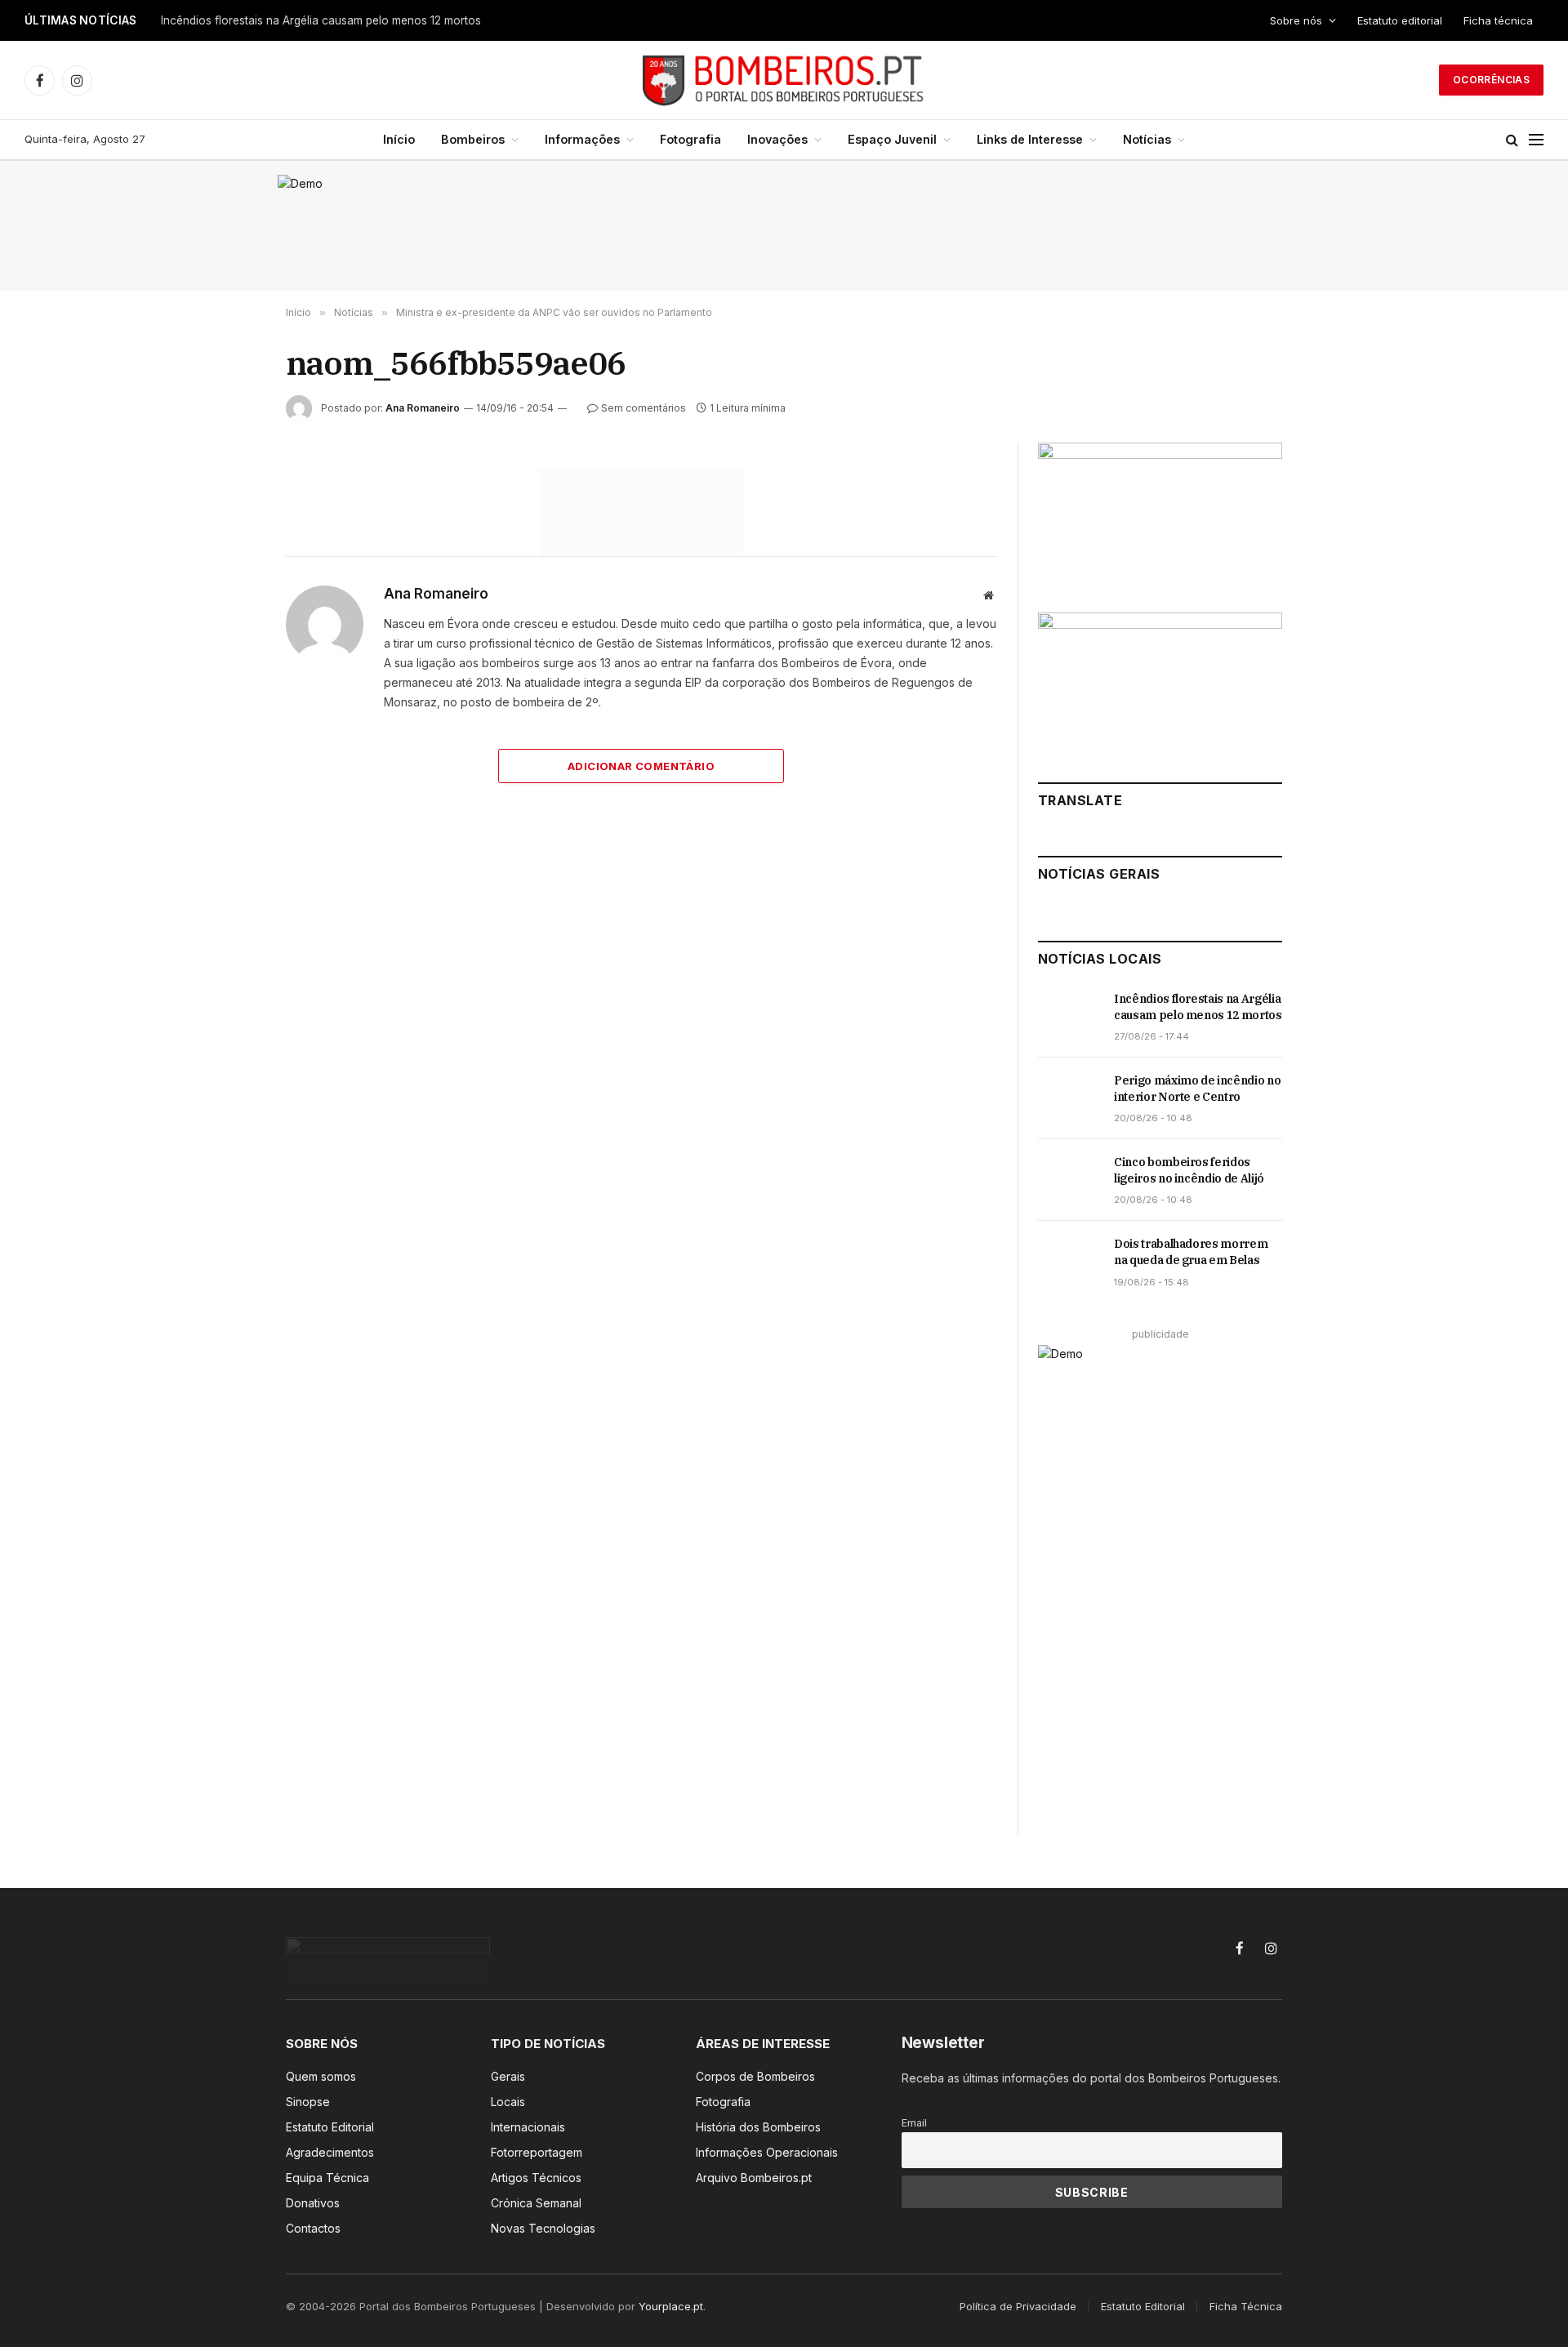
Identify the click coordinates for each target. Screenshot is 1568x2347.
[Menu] (1536, 140)
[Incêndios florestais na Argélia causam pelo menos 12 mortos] (1069, 1017)
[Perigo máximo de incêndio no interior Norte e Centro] (1069, 1098)
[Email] (228, 671)
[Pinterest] (228, 634)
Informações (582, 139)
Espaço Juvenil (892, 139)
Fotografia (690, 139)
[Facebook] (228, 521)
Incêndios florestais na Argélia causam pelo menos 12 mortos (321, 20)
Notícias (1147, 139)
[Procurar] (1512, 140)
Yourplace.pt (671, 2306)
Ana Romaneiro (423, 408)
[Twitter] (228, 559)
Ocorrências (1491, 80)
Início (399, 139)
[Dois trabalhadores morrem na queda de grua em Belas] (1069, 1262)
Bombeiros (473, 139)
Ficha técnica (1498, 20)
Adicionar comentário (641, 766)
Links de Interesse (1030, 139)
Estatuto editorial (1400, 20)
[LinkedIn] (228, 596)
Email (914, 2123)
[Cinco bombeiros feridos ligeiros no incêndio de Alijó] (1069, 1180)
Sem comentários (644, 408)
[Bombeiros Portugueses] (784, 80)
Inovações (777, 139)
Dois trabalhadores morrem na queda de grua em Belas (1191, 1252)
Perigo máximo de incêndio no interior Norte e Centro (1197, 1089)
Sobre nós (1296, 20)
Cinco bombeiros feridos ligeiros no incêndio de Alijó (1189, 1170)
